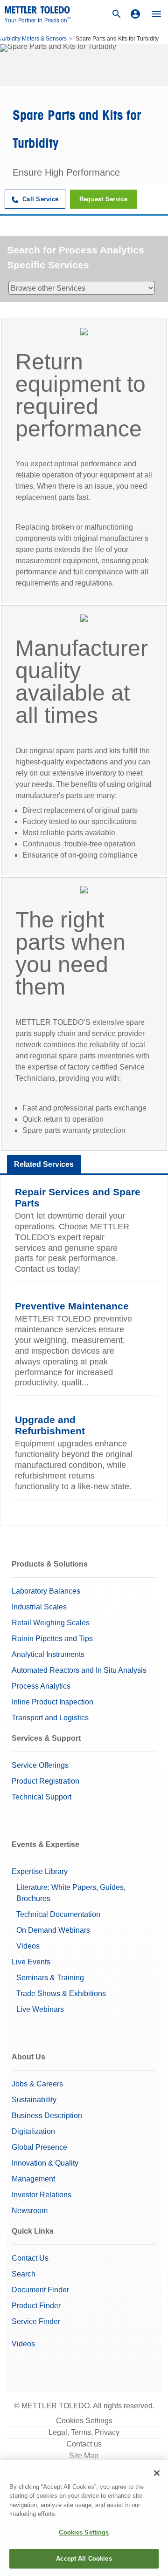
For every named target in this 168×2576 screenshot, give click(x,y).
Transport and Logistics (50, 1718)
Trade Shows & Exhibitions (61, 1993)
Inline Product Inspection (52, 1702)
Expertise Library (40, 1871)
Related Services (44, 1164)
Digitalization (33, 2131)
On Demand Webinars (53, 1930)
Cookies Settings (84, 2421)
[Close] (157, 2473)
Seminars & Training (50, 1978)
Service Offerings (40, 1765)
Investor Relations (42, 2195)
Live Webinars (40, 2009)
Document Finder (40, 2290)
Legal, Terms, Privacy (84, 2432)
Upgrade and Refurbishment (50, 1425)
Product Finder (36, 2306)
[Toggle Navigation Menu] (156, 14)
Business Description (47, 2116)
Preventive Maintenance (72, 1306)
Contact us (84, 2444)
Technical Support (42, 1797)
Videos (28, 1946)
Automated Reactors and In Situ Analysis (79, 1670)
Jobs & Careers (37, 2084)
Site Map (84, 2456)
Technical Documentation (58, 1914)
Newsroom (30, 2211)
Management (33, 2179)
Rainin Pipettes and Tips (52, 1639)
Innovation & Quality (45, 2163)
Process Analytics (41, 1686)
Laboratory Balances (46, 1591)
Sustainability (34, 2100)
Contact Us (30, 2258)
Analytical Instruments (48, 1654)
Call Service (39, 199)
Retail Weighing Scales (51, 1623)
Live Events (31, 1962)
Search (24, 2274)
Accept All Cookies (84, 2559)
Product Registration (45, 1781)
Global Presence (39, 2147)
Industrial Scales (39, 1607)
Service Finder (36, 2321)
